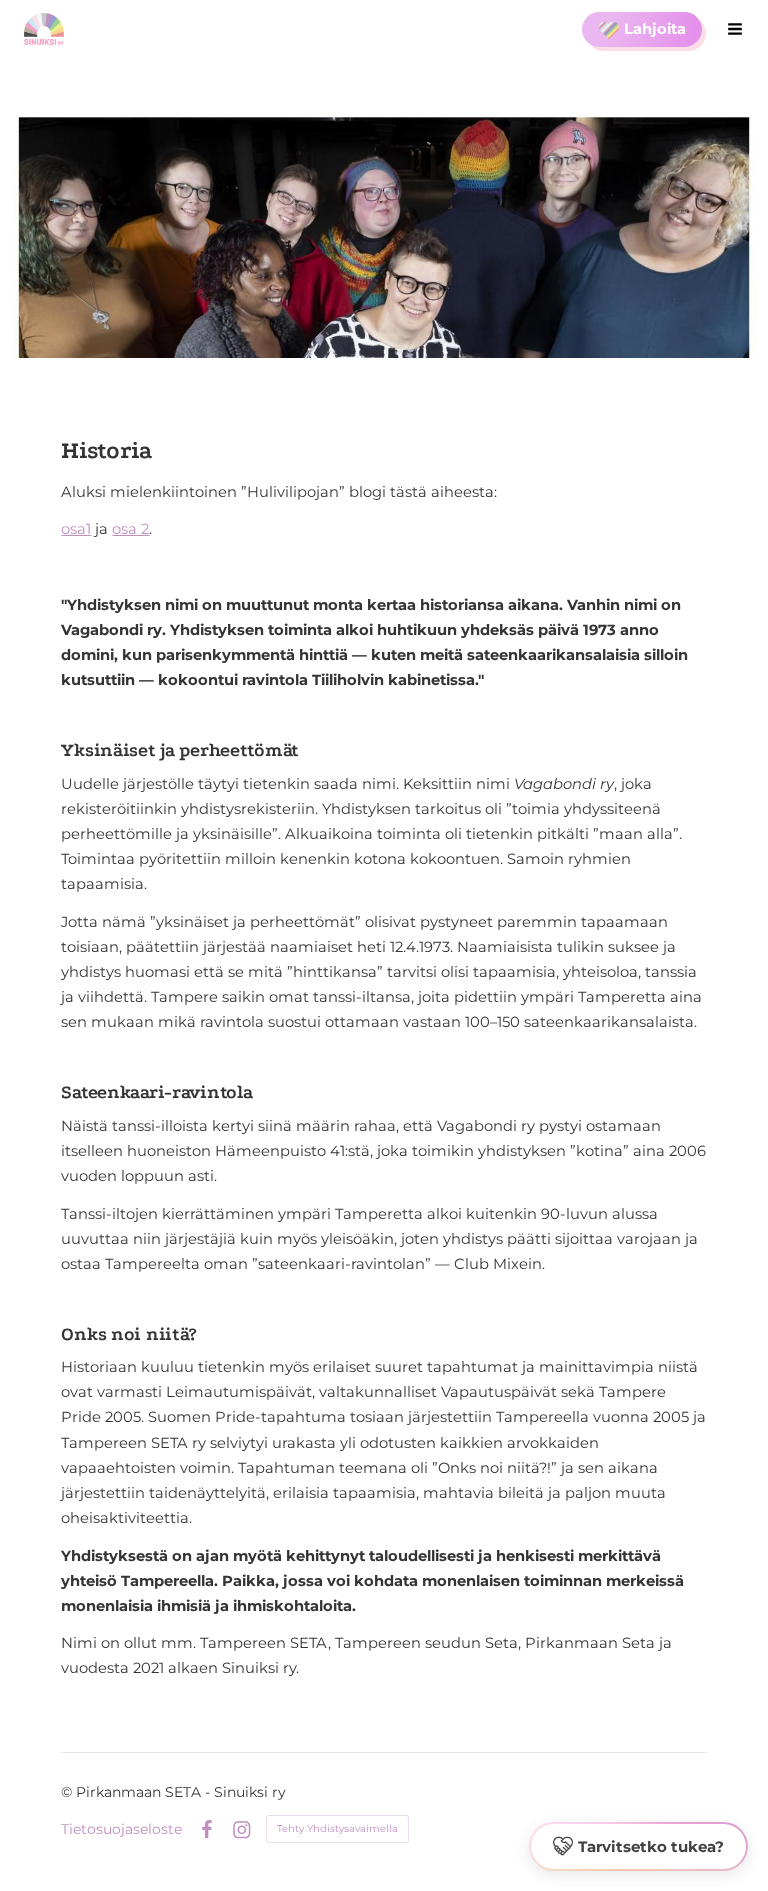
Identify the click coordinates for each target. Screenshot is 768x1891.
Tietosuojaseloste (121, 1829)
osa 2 (130, 529)
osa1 (76, 529)
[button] (638, 1847)
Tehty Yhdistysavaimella (337, 1828)
